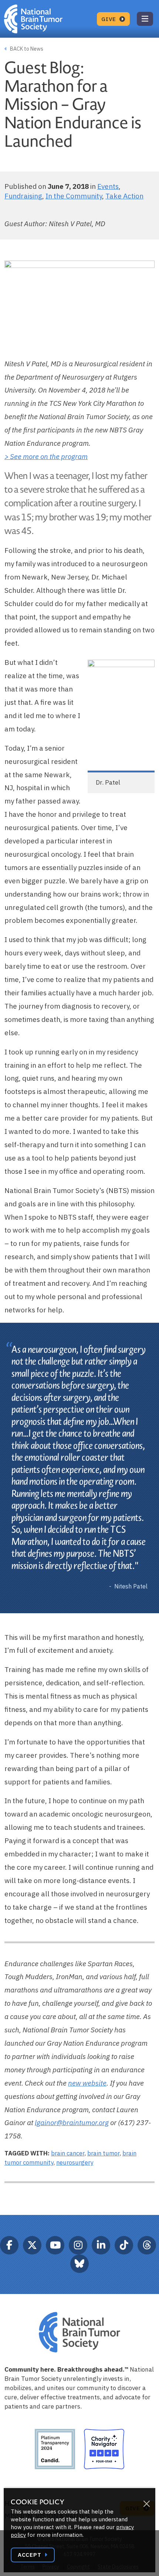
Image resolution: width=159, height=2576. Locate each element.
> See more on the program (46, 456)
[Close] (146, 2504)
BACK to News (26, 49)
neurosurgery (75, 2162)
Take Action (124, 196)
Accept (30, 2555)
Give (110, 19)
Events (108, 186)
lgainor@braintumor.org (72, 2123)
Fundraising (23, 196)
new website (87, 2083)
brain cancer (68, 2153)
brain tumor (103, 2153)
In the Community (74, 196)
